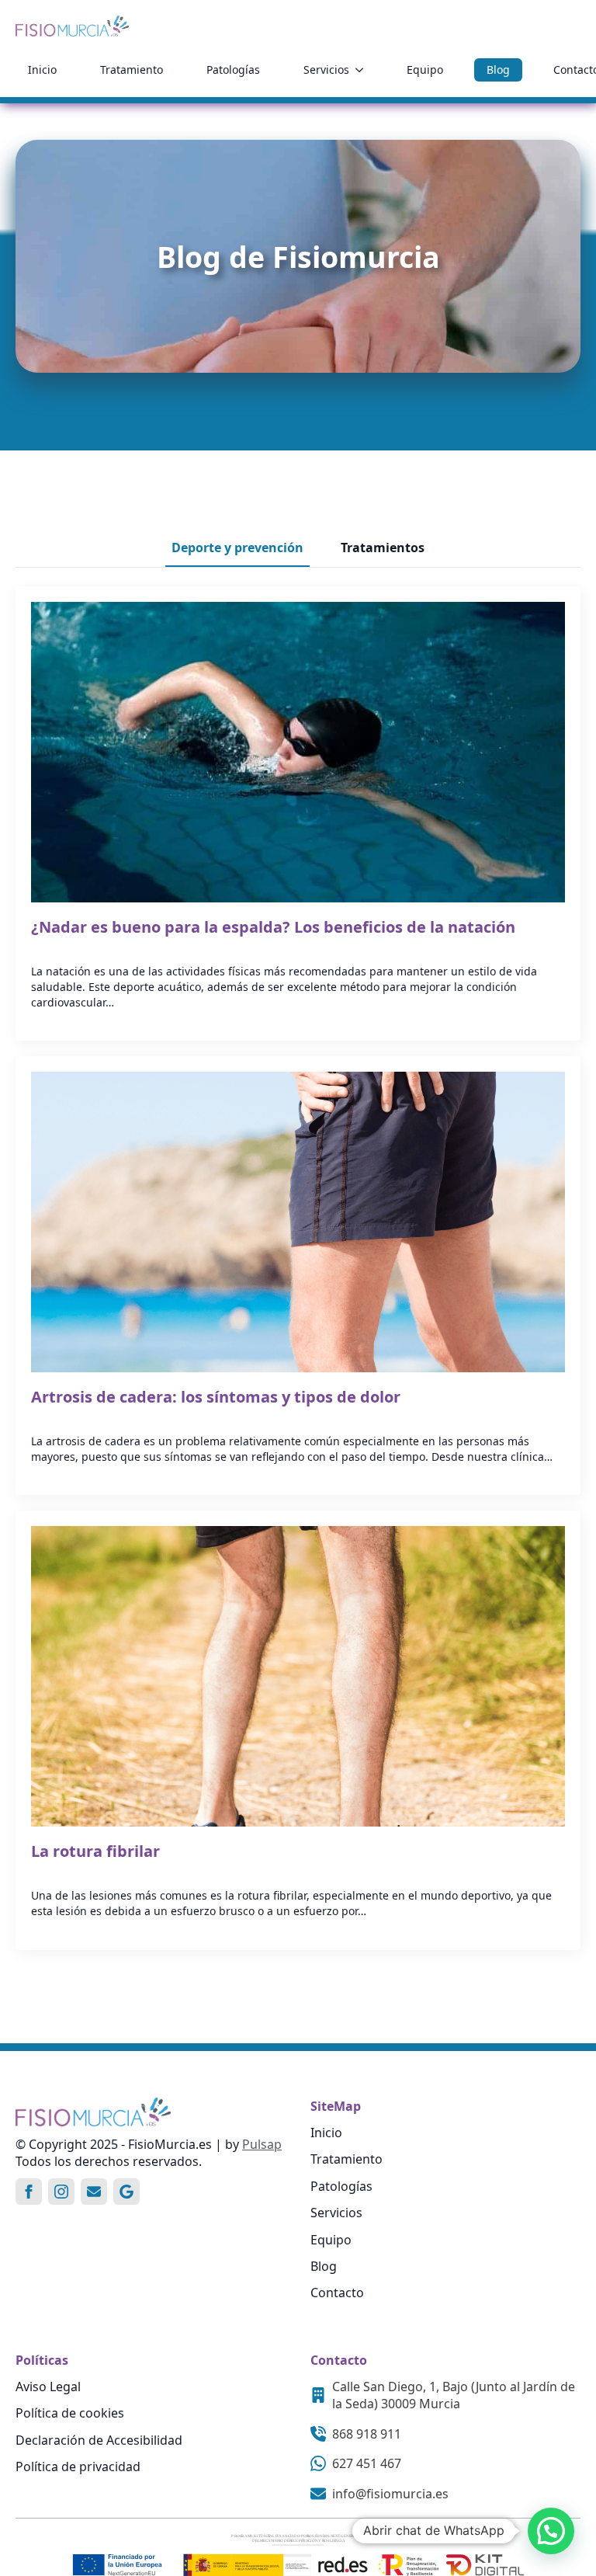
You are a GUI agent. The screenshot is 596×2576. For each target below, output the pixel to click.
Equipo (425, 70)
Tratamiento (132, 70)
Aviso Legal (48, 2387)
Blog (498, 70)
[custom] (94, 2192)
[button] (551, 2531)
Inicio (42, 70)
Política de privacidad (78, 2466)
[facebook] (29, 2192)
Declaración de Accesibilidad (99, 2440)
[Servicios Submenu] (362, 70)
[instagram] (61, 2192)
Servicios (326, 70)
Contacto (337, 2293)
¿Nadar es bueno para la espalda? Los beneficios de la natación (273, 927)
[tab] (237, 548)
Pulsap (262, 2144)
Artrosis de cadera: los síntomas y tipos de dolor (216, 1397)
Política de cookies (70, 2413)
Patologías (233, 70)
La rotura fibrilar (95, 1851)
